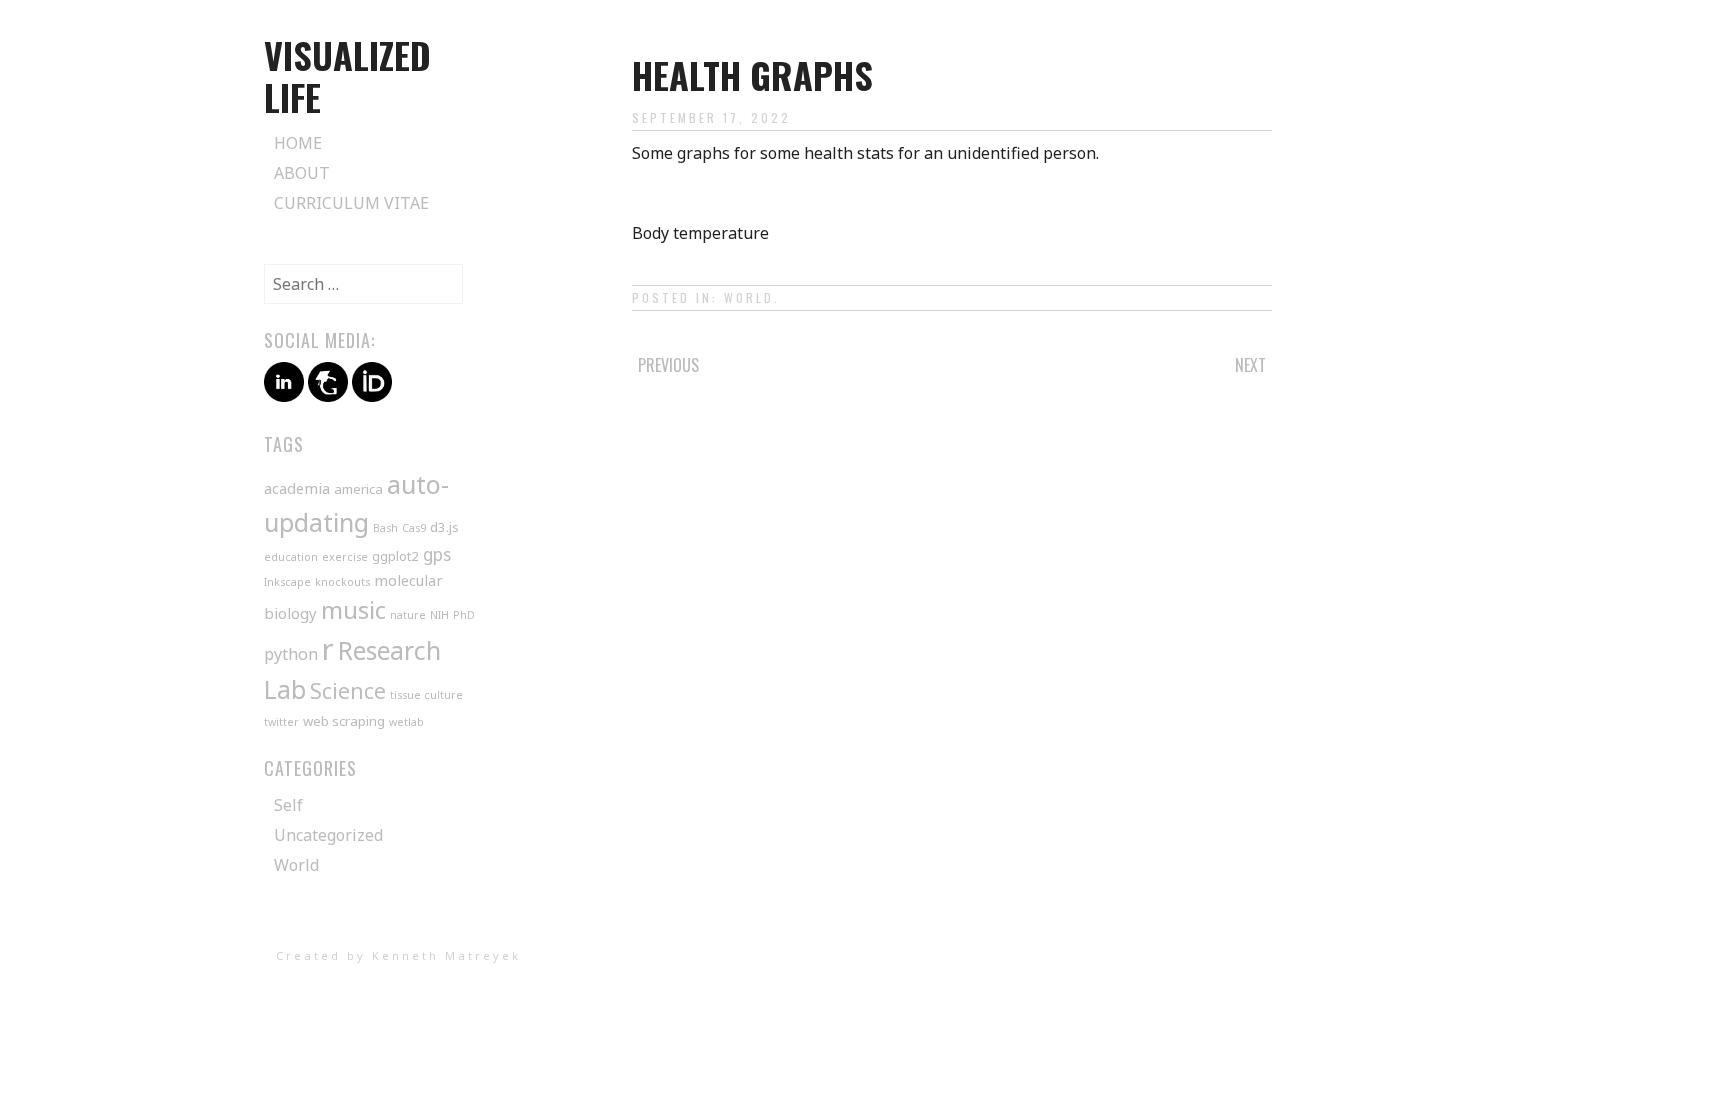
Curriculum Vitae (351, 203)
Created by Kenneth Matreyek (398, 955)
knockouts (342, 582)
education (291, 557)
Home (298, 143)
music (353, 609)
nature (408, 615)
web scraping (344, 721)
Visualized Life (347, 75)
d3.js (444, 527)
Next (1250, 365)
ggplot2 (395, 556)
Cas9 (414, 528)
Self (288, 805)
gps (437, 554)
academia (297, 488)
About (302, 173)
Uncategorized (328, 835)
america (358, 489)
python (291, 654)
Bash (385, 528)
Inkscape (287, 582)
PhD (464, 615)
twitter (281, 722)
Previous (668, 365)
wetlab (406, 722)
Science (348, 691)
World (749, 297)
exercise (345, 557)
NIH (439, 615)
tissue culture (426, 695)
